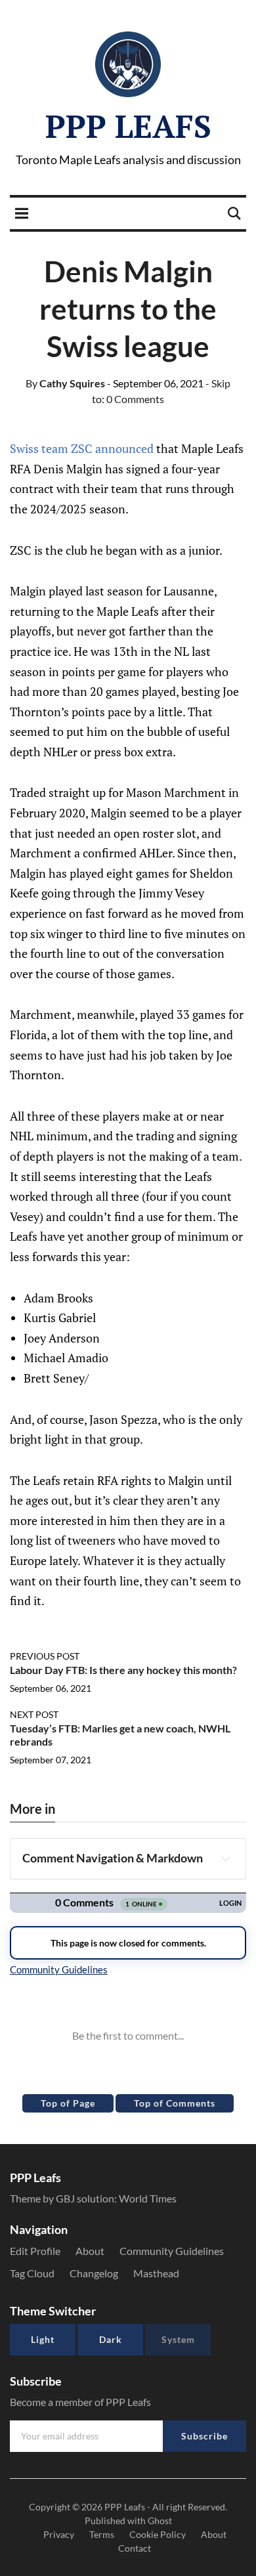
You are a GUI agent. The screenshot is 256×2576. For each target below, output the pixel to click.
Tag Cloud (32, 2273)
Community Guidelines (172, 2251)
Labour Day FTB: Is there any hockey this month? (123, 1670)
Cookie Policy (158, 2534)
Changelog (94, 2273)
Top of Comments (175, 2103)
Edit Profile (35, 2251)
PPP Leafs (128, 126)
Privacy (59, 2534)
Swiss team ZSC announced (82, 448)
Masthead (156, 2273)
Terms (102, 2534)
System (178, 2339)
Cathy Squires (65, 383)
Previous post (45, 1656)
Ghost (160, 2521)
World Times (148, 2198)
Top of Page (68, 2103)
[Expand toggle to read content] (226, 1858)
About (90, 2251)
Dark (111, 2339)
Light (43, 2339)
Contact (135, 2548)
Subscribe (204, 2436)
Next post (34, 1714)
